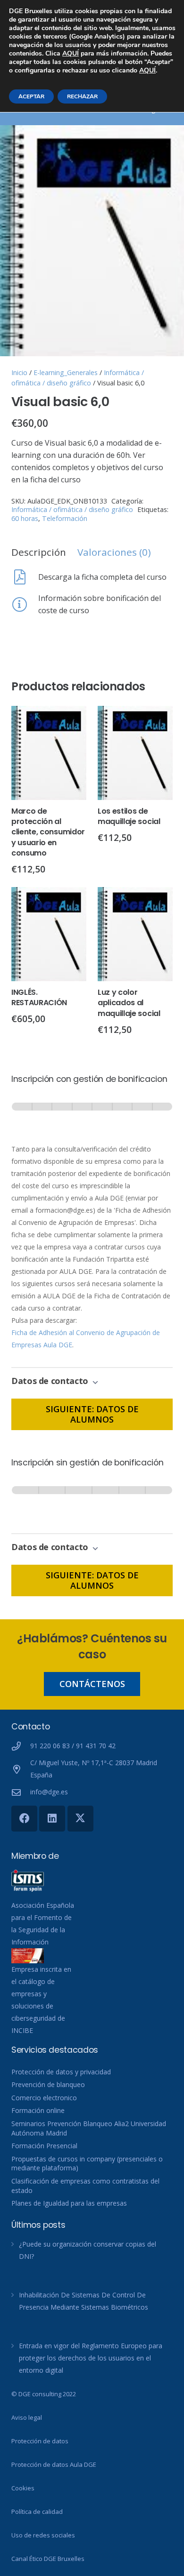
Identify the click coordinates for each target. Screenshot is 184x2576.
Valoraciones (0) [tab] (114, 552)
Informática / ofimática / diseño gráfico (72, 509)
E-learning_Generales (66, 372)
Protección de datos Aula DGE (54, 2464)
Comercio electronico (44, 2098)
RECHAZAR (82, 96)
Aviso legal (27, 2417)
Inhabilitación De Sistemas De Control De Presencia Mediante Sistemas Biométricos (84, 2301)
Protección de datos (40, 2441)
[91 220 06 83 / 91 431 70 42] (21, 1746)
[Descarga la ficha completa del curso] (25, 577)
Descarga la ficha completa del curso (102, 577)
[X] (80, 1819)
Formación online (38, 2110)
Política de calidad (37, 2512)
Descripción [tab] (39, 552)
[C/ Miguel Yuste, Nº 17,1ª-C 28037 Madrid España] (21, 1769)
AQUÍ (71, 53)
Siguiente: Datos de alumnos (92, 1414)
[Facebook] (24, 1819)
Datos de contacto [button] (51, 1381)
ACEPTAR (31, 96)
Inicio (19, 372)
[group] (92, 1116)
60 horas (25, 518)
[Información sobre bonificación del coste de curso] (25, 604)
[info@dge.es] (21, 1792)
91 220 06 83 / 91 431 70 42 (73, 1746)
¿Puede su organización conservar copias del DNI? (88, 2250)
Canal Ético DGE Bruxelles (48, 2559)
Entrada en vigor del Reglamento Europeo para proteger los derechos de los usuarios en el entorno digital (91, 2358)
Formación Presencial (44, 2146)
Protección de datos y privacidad (61, 2072)
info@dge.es (49, 1792)
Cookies (23, 2488)
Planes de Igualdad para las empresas (69, 2203)
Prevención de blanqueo (48, 2084)
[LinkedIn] (52, 1819)
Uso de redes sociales (43, 2535)
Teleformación (65, 518)
